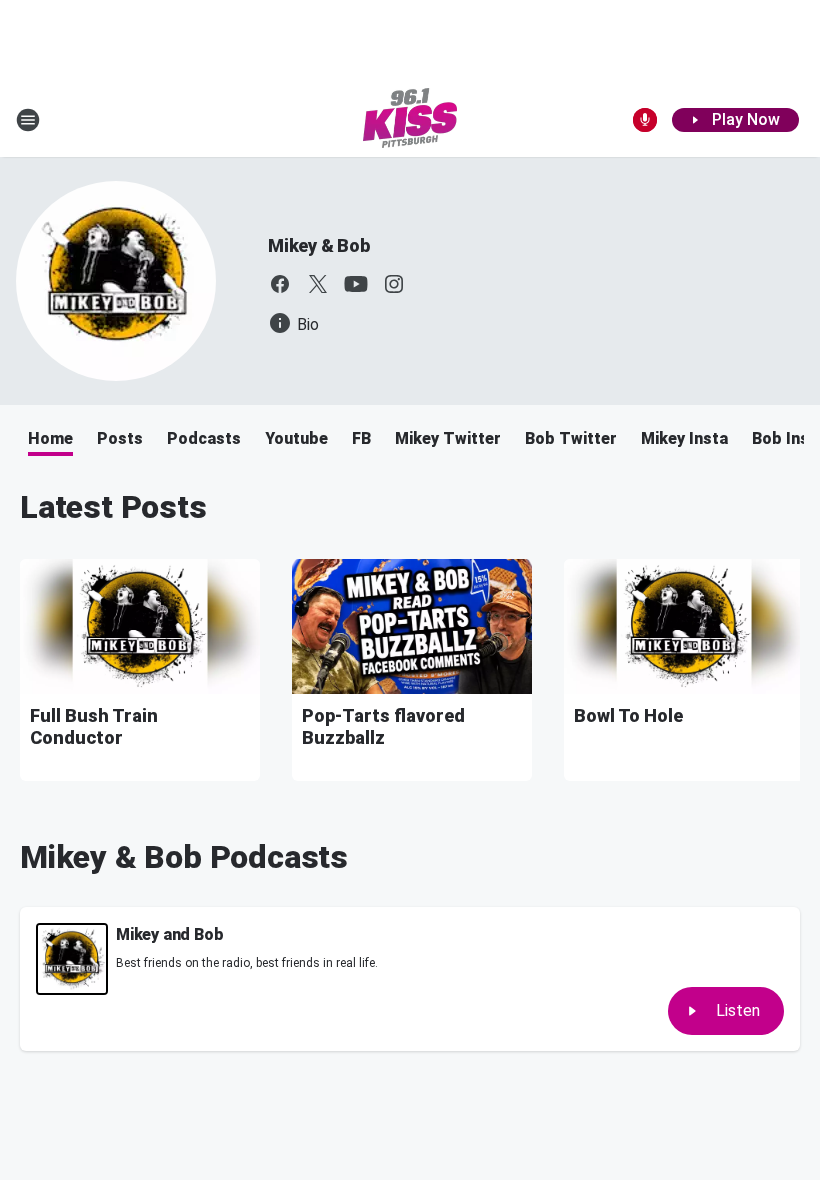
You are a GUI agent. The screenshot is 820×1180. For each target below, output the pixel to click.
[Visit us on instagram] (394, 284)
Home (50, 438)
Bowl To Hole (628, 715)
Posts (120, 438)
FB (361, 438)
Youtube (296, 438)
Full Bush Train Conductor (94, 726)
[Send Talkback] (645, 120)
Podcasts (204, 438)
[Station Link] (410, 120)
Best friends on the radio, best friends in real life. (247, 963)
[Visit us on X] (318, 284)
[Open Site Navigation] (28, 120)
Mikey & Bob (319, 245)
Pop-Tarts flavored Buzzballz (383, 726)
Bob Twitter (571, 438)
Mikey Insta (684, 438)
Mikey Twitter (448, 438)
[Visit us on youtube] (356, 284)
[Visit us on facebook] (280, 284)
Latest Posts (113, 507)
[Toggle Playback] (72, 959)
